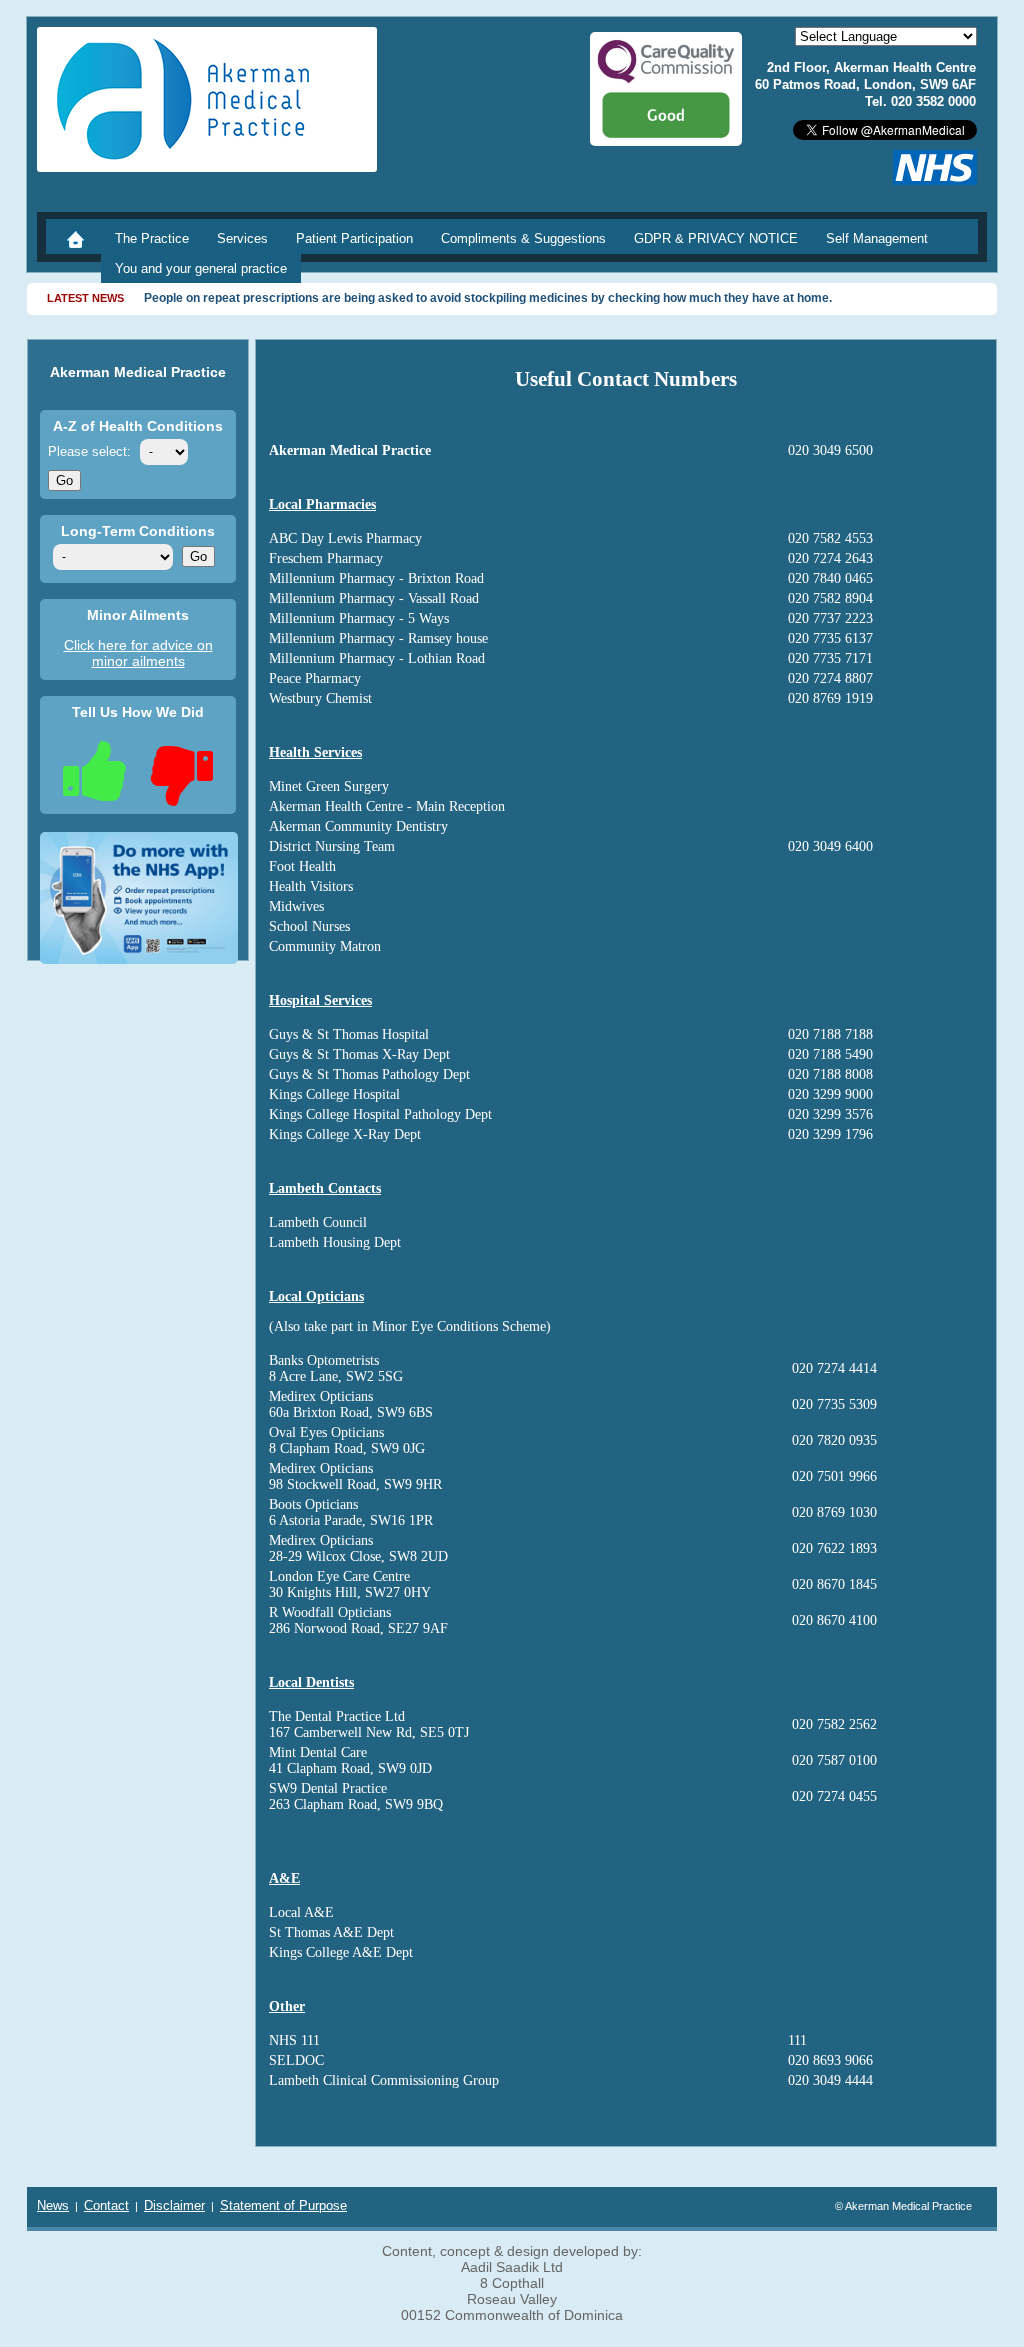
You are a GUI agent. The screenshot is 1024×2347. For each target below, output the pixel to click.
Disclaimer (174, 2205)
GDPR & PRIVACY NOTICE (716, 238)
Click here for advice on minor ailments (138, 653)
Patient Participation (354, 238)
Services (242, 238)
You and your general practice (201, 268)
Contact (106, 2205)
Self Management (877, 238)
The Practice (152, 238)
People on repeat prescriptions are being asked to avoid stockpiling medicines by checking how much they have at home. (488, 298)
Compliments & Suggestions (523, 238)
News (53, 2205)
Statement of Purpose (283, 2205)
